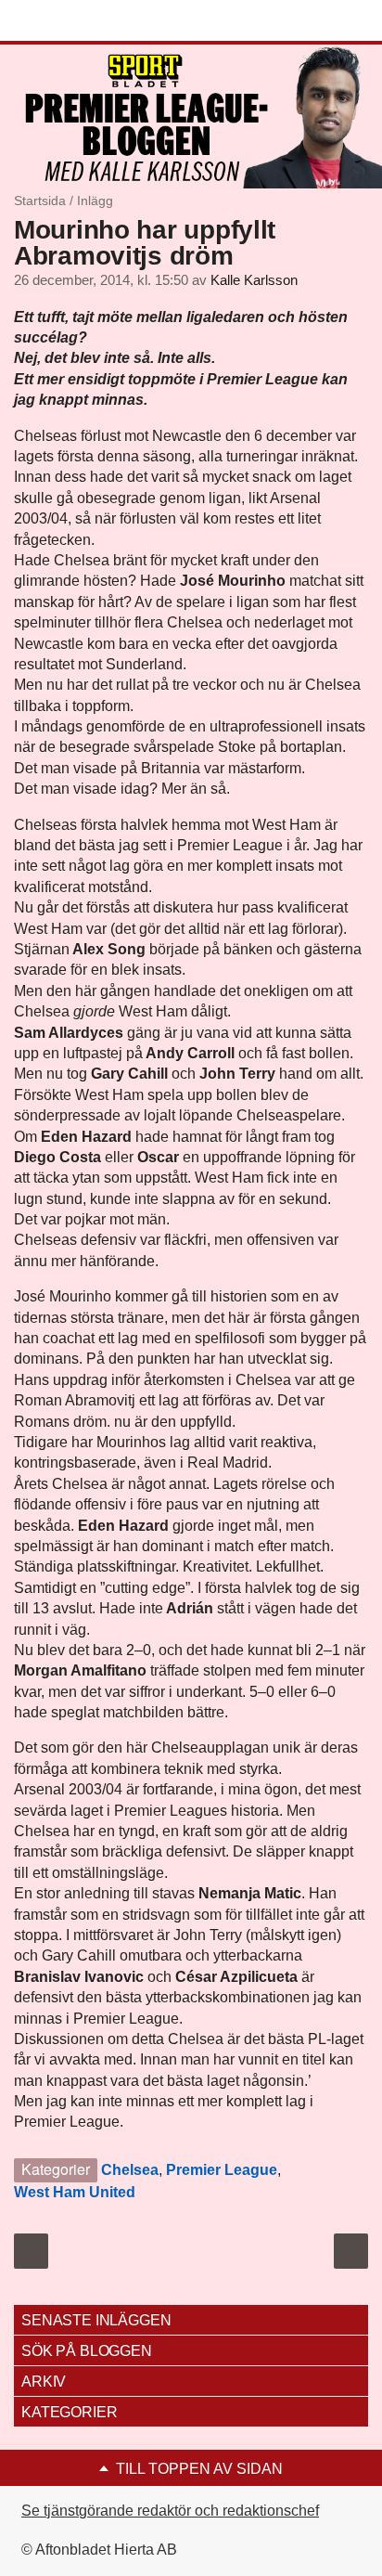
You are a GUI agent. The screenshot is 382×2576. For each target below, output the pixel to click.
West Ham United (75, 2192)
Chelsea (130, 2170)
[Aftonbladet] (83, 21)
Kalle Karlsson (254, 280)
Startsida (40, 201)
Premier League (222, 2170)
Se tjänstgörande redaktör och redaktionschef (170, 2511)
